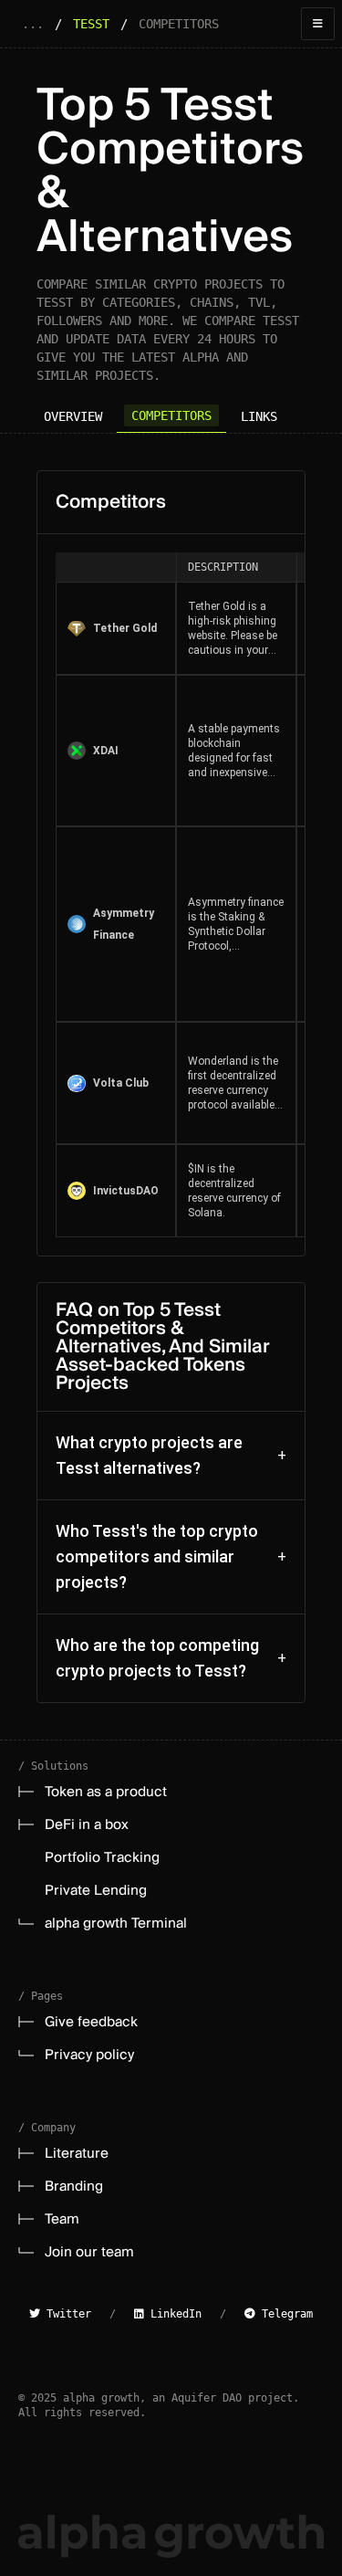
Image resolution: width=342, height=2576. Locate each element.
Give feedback (91, 2022)
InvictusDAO (126, 1191)
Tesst (91, 24)
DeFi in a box (87, 1824)
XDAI (106, 751)
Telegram (284, 2314)
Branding (74, 2186)
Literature (77, 2153)
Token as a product (106, 1792)
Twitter (66, 2314)
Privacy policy (89, 2055)
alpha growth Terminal (116, 1923)
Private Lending (96, 1890)
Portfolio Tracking (102, 1857)
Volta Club (121, 1083)
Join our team (89, 2252)
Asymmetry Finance (124, 924)
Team (62, 2219)
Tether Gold (125, 628)
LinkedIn (173, 2314)
